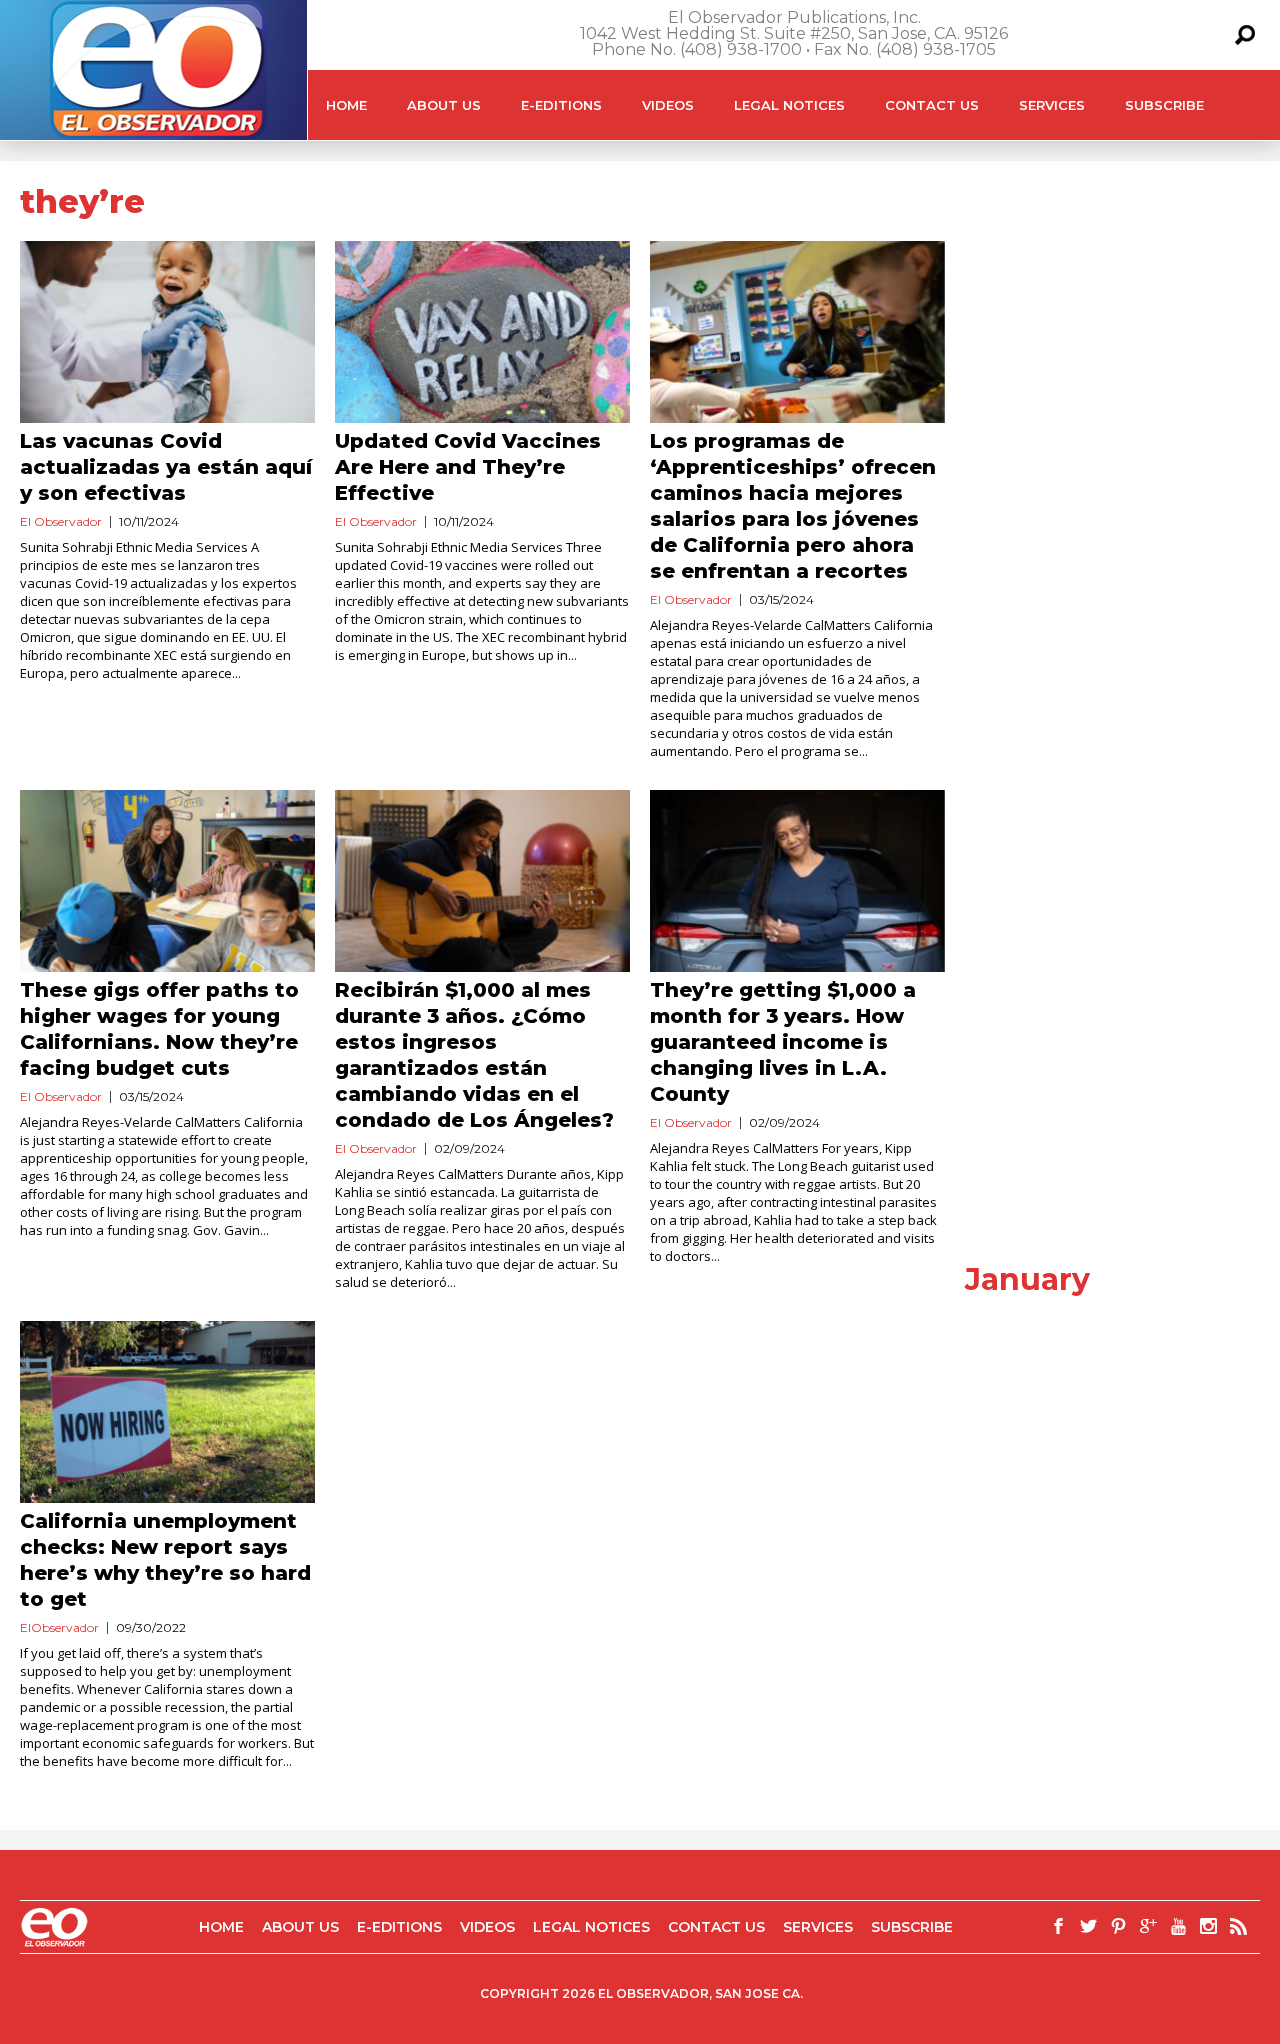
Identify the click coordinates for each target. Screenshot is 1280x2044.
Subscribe (1164, 105)
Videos (668, 105)
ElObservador (59, 1627)
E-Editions (561, 105)
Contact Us (932, 105)
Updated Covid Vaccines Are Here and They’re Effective (468, 467)
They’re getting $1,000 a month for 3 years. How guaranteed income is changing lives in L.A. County (783, 1042)
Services (1052, 105)
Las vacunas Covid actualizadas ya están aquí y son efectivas (166, 467)
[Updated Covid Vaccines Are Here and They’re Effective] (482, 332)
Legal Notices (789, 105)
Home (346, 105)
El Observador (61, 521)
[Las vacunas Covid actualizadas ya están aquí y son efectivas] (167, 332)
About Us (444, 105)
